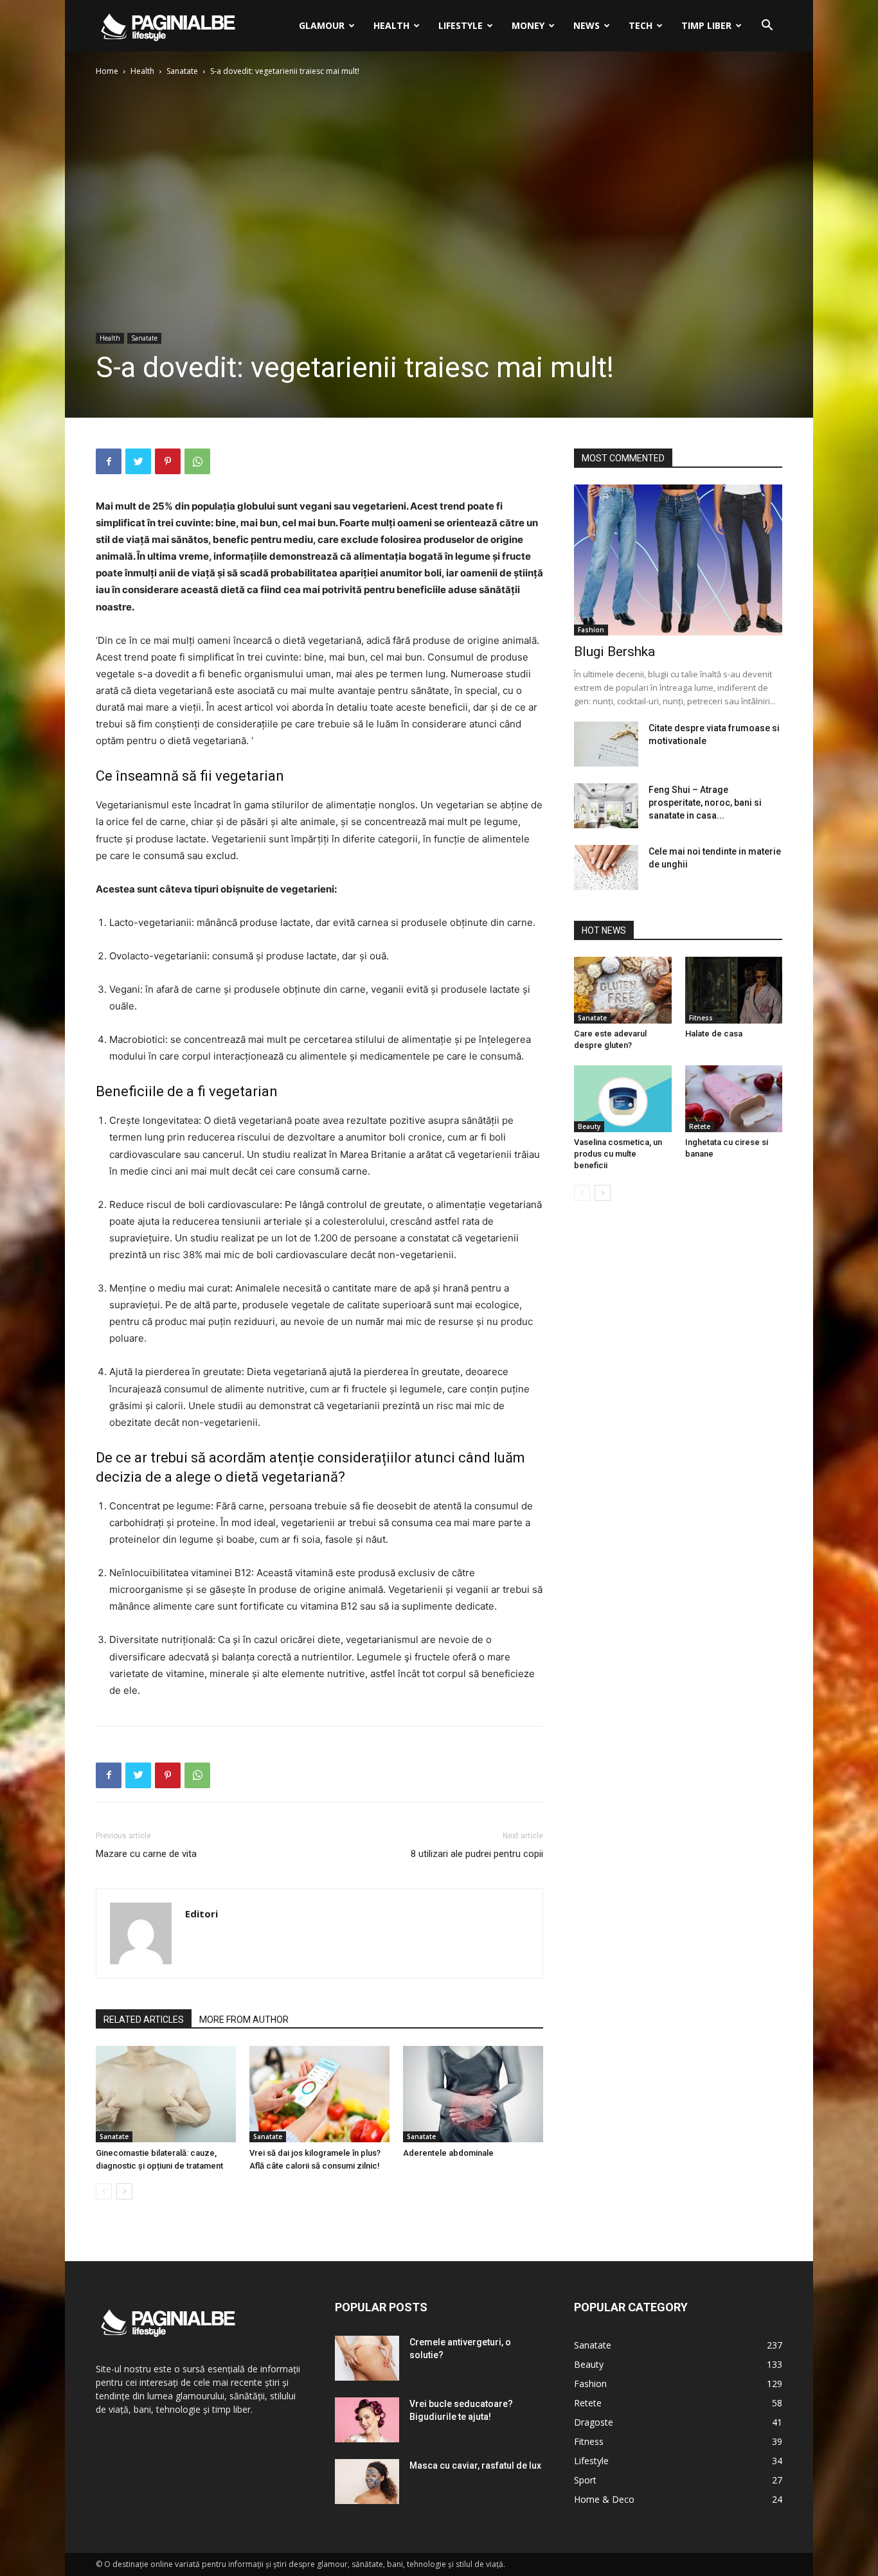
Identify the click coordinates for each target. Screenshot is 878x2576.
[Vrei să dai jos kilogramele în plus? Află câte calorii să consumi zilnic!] (319, 2094)
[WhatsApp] (197, 461)
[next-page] (124, 2191)
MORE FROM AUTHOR (244, 2020)
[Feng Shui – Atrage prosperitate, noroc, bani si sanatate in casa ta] (606, 806)
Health (391, 25)
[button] (767, 27)
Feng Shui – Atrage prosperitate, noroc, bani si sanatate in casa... (705, 803)
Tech (641, 25)
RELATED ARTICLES (144, 2020)
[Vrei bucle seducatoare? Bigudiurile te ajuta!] (367, 2420)
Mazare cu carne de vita (146, 1854)
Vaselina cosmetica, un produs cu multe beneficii (618, 1154)
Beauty (589, 1126)
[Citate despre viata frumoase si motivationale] (606, 744)
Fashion (591, 630)
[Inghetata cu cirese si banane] (734, 1099)
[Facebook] (109, 461)
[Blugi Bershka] (678, 560)
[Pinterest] (168, 461)
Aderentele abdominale (448, 2153)
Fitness (701, 1018)
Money (528, 25)
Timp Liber (706, 25)
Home (107, 71)
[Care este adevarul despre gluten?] (623, 990)
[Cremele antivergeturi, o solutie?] (367, 2358)
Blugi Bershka (614, 652)
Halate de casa (714, 1034)
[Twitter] (138, 461)
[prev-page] (104, 2191)
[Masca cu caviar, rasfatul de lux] (367, 2482)
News (587, 25)
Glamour (322, 25)
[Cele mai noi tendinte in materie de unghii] (606, 867)
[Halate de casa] (734, 990)
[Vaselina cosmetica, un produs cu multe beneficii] (623, 1099)
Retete (700, 1126)
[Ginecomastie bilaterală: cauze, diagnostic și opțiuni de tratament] (166, 2094)
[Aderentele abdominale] (473, 2094)
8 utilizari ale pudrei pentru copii (477, 1854)
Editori (202, 1914)
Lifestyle (461, 25)
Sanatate (182, 71)
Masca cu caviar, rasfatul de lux (475, 2465)
